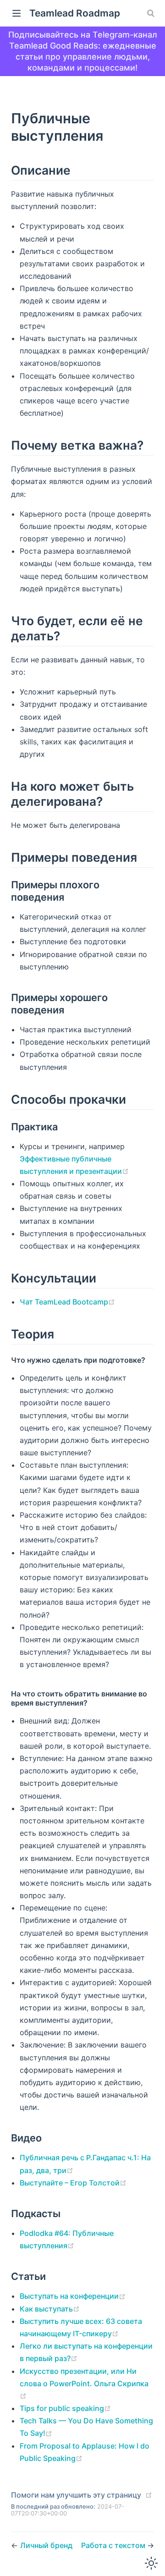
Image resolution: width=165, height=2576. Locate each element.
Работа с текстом (114, 2545)
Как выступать (46, 2309)
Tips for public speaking (62, 2408)
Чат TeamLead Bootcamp (64, 1302)
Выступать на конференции (69, 2296)
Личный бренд (46, 2545)
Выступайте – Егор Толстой (70, 2183)
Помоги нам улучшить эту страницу (76, 2495)
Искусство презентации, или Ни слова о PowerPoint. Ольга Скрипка (84, 2377)
